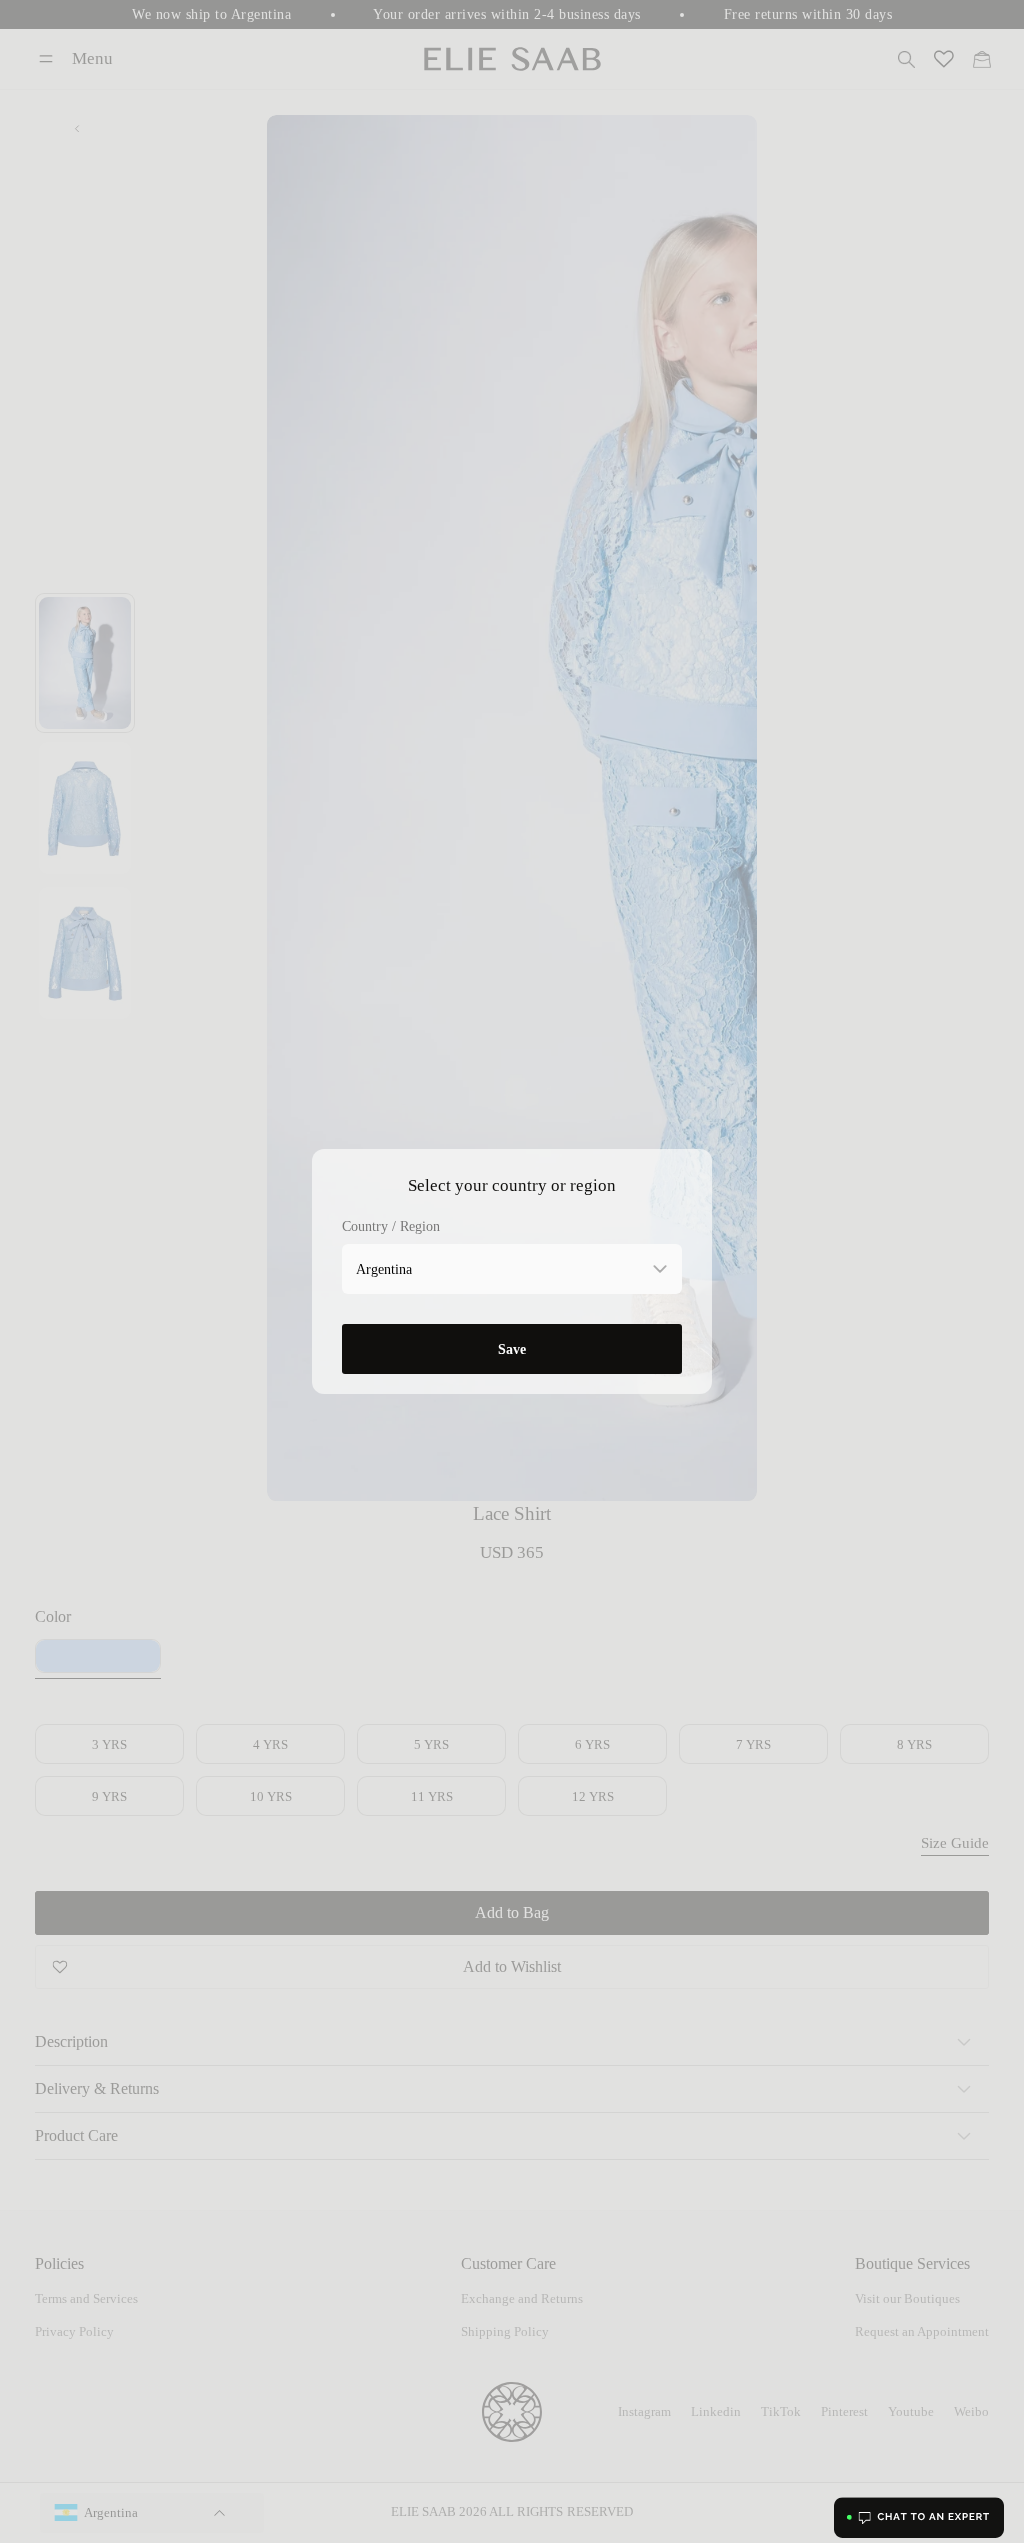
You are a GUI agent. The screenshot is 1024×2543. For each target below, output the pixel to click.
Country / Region (391, 1226)
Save (512, 1349)
